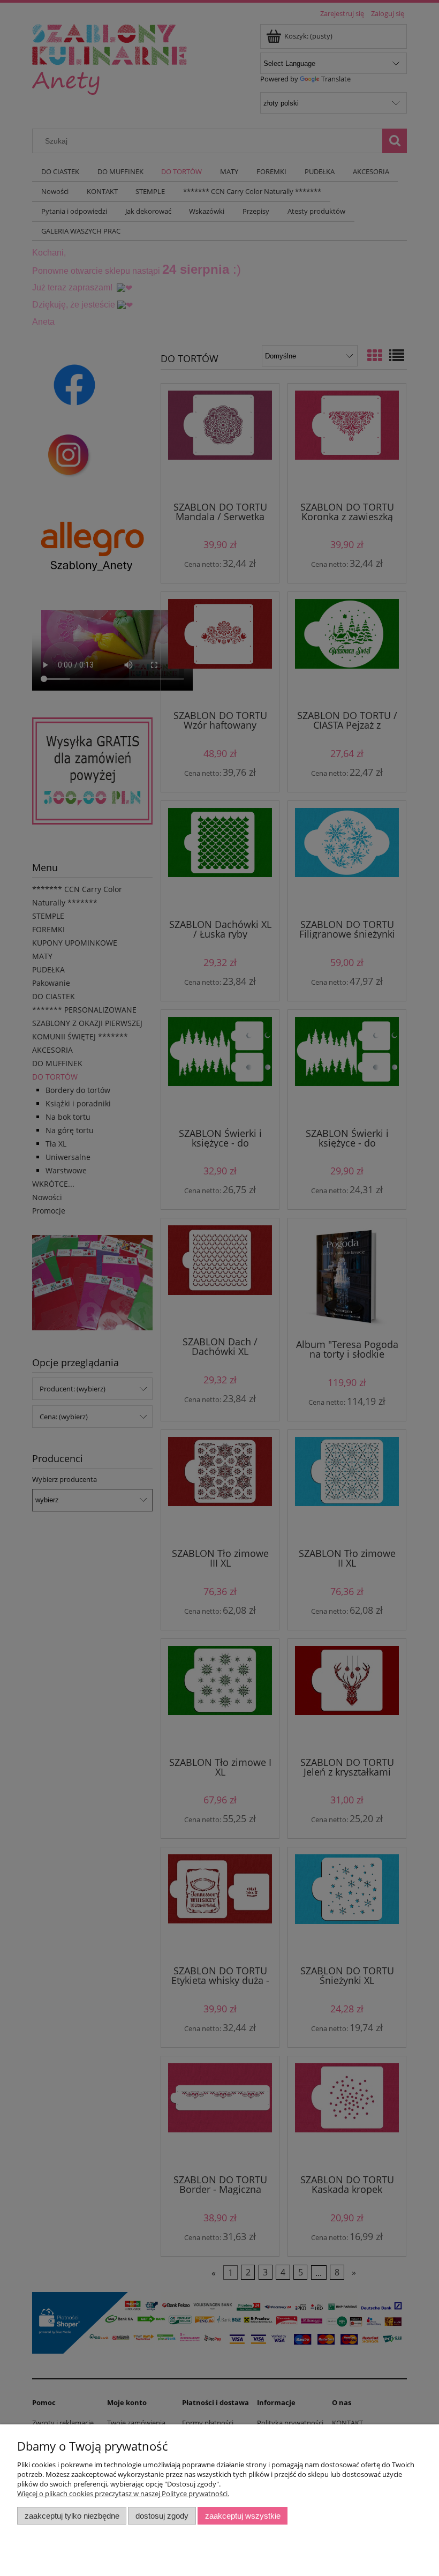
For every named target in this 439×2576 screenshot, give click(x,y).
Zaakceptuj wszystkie (243, 2516)
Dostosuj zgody (162, 2516)
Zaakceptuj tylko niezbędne (72, 2516)
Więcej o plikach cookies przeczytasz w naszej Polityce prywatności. (123, 2493)
